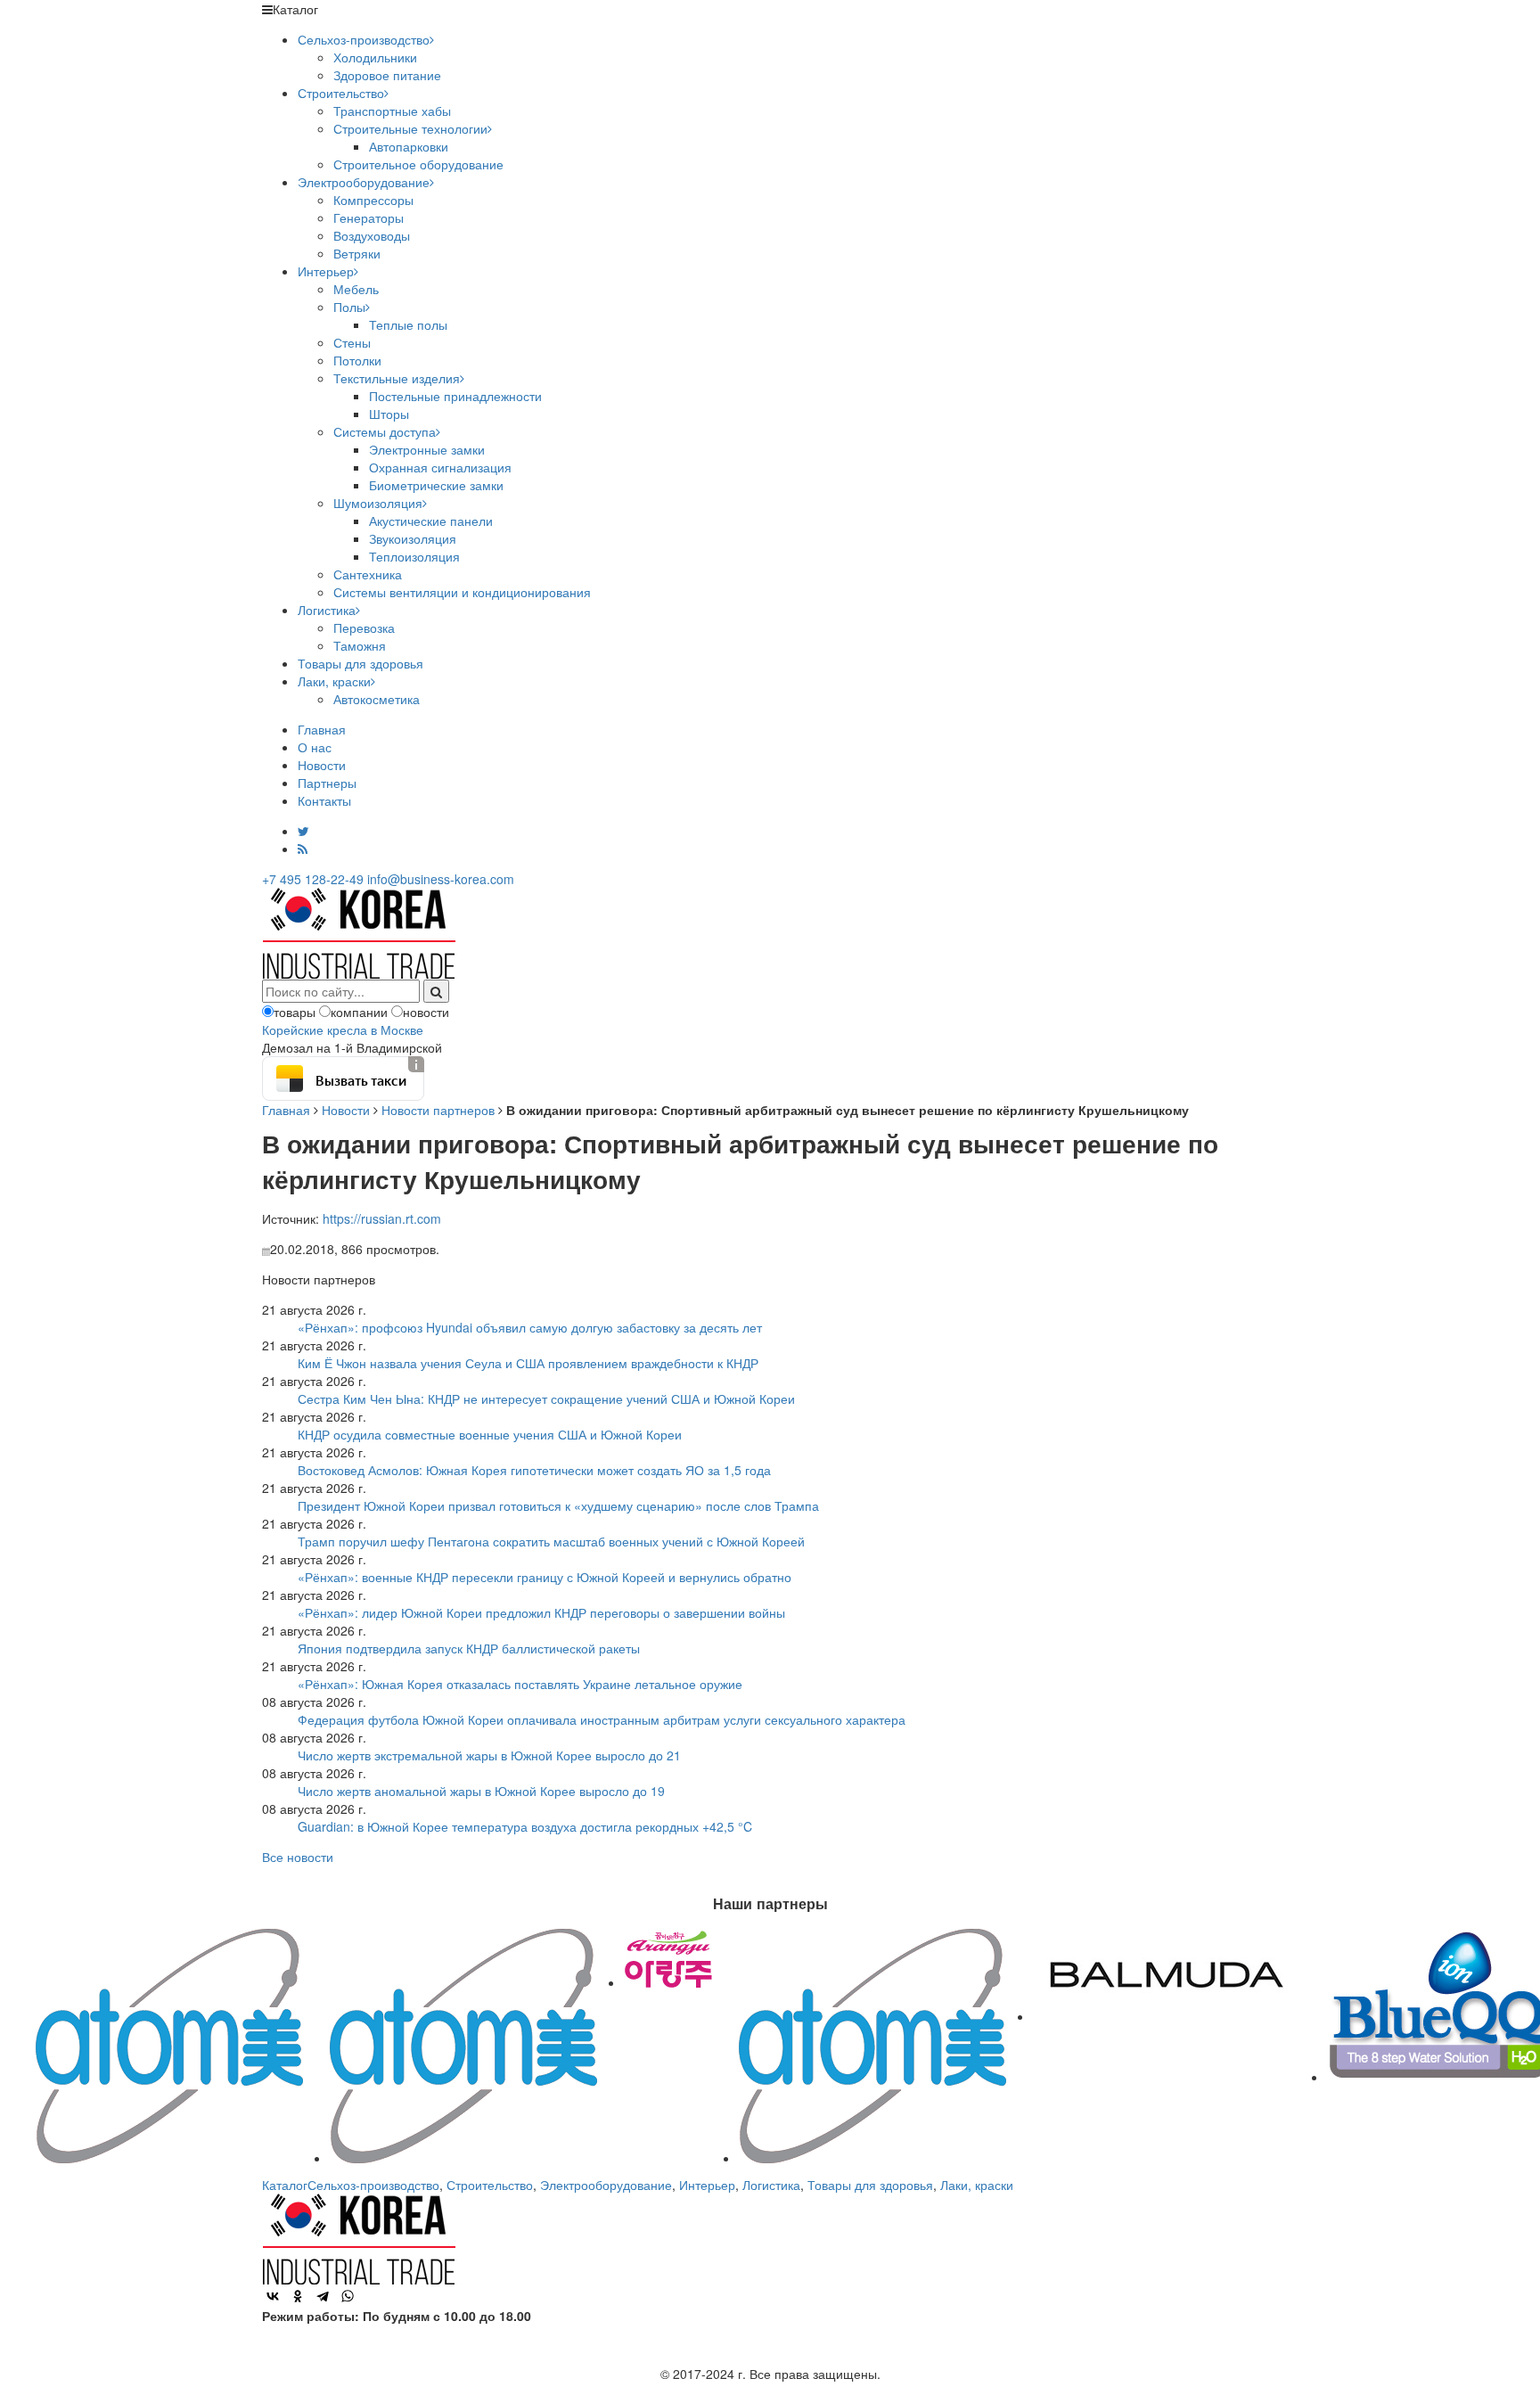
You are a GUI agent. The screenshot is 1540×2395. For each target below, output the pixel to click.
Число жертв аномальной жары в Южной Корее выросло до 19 (481, 1791)
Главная (322, 729)
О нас (315, 747)
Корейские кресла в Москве (343, 1029)
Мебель (356, 289)
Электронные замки (427, 449)
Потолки (357, 360)
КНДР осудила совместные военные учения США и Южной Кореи (490, 1434)
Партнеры (327, 783)
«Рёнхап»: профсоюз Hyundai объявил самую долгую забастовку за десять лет (530, 1327)
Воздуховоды (372, 235)
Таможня (360, 645)
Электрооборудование (364, 182)
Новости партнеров (438, 1110)
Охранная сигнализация (440, 467)
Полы (349, 307)
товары (295, 1012)
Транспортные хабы (392, 111)
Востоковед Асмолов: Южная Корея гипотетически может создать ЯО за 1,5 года (534, 1470)
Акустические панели (431, 521)
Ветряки (357, 253)
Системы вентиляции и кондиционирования (462, 592)
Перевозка (364, 627)
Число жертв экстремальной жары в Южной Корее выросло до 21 (489, 1755)
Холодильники (375, 57)
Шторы (389, 414)
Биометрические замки (436, 485)
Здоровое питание (387, 75)
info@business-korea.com (441, 879)
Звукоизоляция (413, 538)
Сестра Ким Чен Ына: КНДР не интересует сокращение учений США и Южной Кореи (546, 1398)
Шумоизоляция (378, 503)
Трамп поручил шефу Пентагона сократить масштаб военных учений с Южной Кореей (551, 1541)
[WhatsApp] (348, 2296)
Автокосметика (377, 699)
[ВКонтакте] (273, 2296)
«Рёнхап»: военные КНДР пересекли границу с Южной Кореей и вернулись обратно (545, 1577)
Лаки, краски (334, 681)
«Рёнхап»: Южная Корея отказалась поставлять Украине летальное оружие (520, 1684)
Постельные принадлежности (455, 396)
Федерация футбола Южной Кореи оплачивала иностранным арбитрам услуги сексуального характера (602, 1719)
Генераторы (369, 217)
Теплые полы (408, 324)
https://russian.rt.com (382, 1218)
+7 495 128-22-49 (313, 879)
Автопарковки (409, 146)
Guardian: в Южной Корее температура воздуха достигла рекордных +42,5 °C (525, 1826)
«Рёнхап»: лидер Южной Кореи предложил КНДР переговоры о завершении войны (541, 1612)
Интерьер (326, 271)
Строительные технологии (410, 128)
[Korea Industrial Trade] (359, 931)
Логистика (327, 610)
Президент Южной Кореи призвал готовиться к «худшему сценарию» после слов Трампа (558, 1505)
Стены (352, 342)
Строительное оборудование (418, 164)
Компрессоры (373, 200)
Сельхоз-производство (364, 39)
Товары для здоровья (360, 663)
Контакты (324, 800)
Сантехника (368, 574)
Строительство (341, 93)
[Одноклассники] (298, 2296)
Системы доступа (385, 431)
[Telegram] (323, 2296)
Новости (322, 765)
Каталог (285, 2185)
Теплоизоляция (414, 556)
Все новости (298, 1857)
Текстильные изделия (397, 378)
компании (359, 1012)
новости (426, 1012)
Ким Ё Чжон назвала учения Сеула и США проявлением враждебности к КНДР (528, 1363)
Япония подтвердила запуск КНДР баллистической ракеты (469, 1648)
